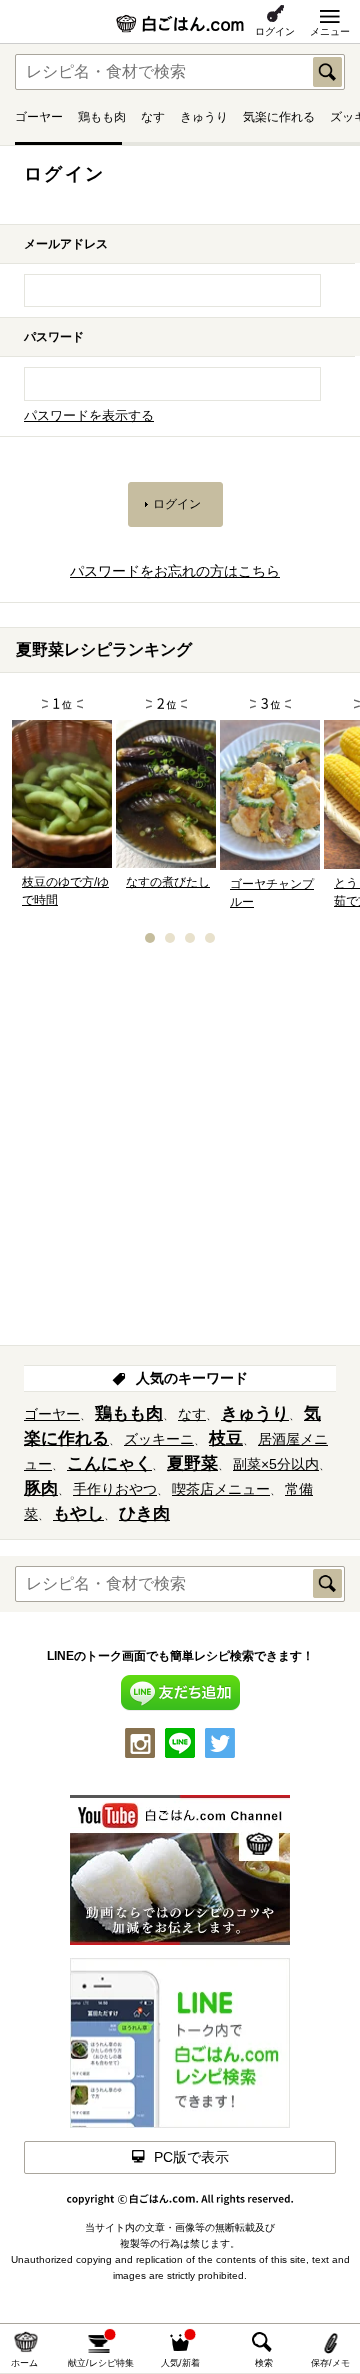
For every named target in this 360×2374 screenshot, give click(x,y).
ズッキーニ (159, 1439)
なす (153, 117)
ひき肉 (144, 1513)
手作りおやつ (115, 1489)
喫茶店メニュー (221, 1489)
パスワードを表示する (89, 416)
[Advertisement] (180, 1151)
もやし (78, 1513)
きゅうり (204, 117)
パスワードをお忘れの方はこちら (175, 571)
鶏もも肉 (102, 117)
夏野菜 (192, 1463)
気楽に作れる (279, 117)
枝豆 (226, 1438)
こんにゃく (109, 1463)
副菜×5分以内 (276, 1464)
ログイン (275, 31)
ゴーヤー (39, 117)
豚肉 (41, 1488)
